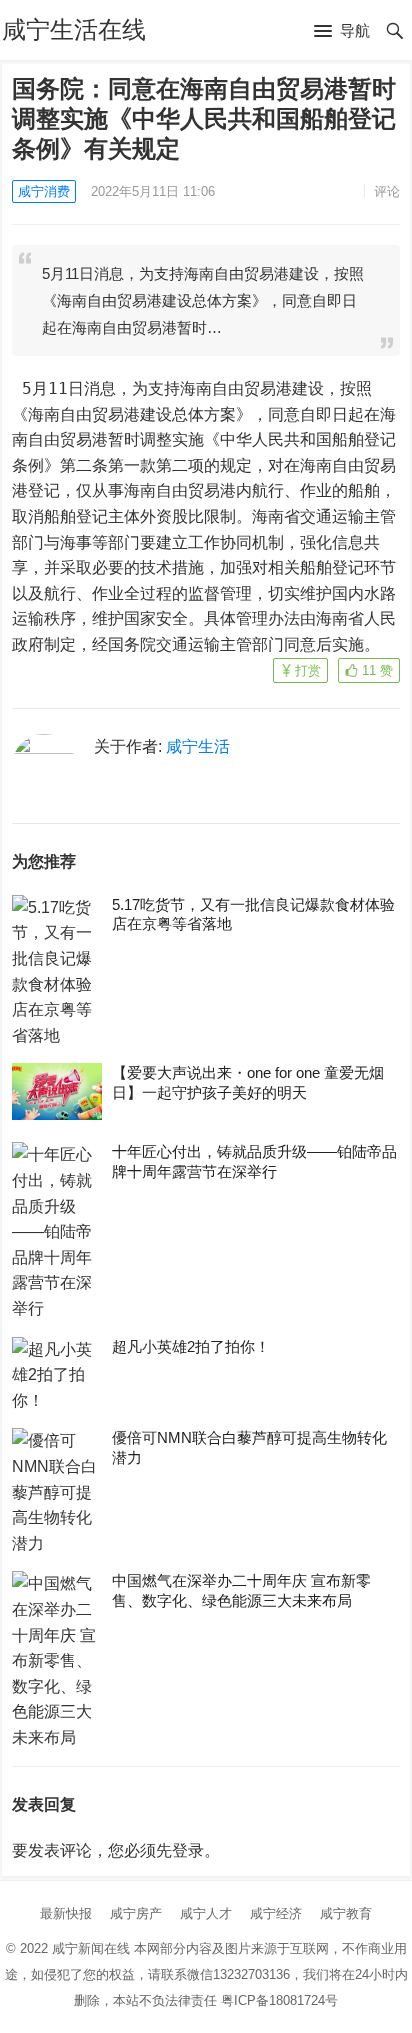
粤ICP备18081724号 (279, 2000)
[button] (342, 32)
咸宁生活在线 (74, 29)
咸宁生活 (198, 746)
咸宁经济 (276, 1913)
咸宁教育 (346, 1913)
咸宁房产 (136, 1913)
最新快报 (66, 1913)
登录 (188, 1850)
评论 (387, 191)
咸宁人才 (206, 1913)
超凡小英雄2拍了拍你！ (191, 1346)
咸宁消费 (44, 191)
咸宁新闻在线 (91, 1948)
